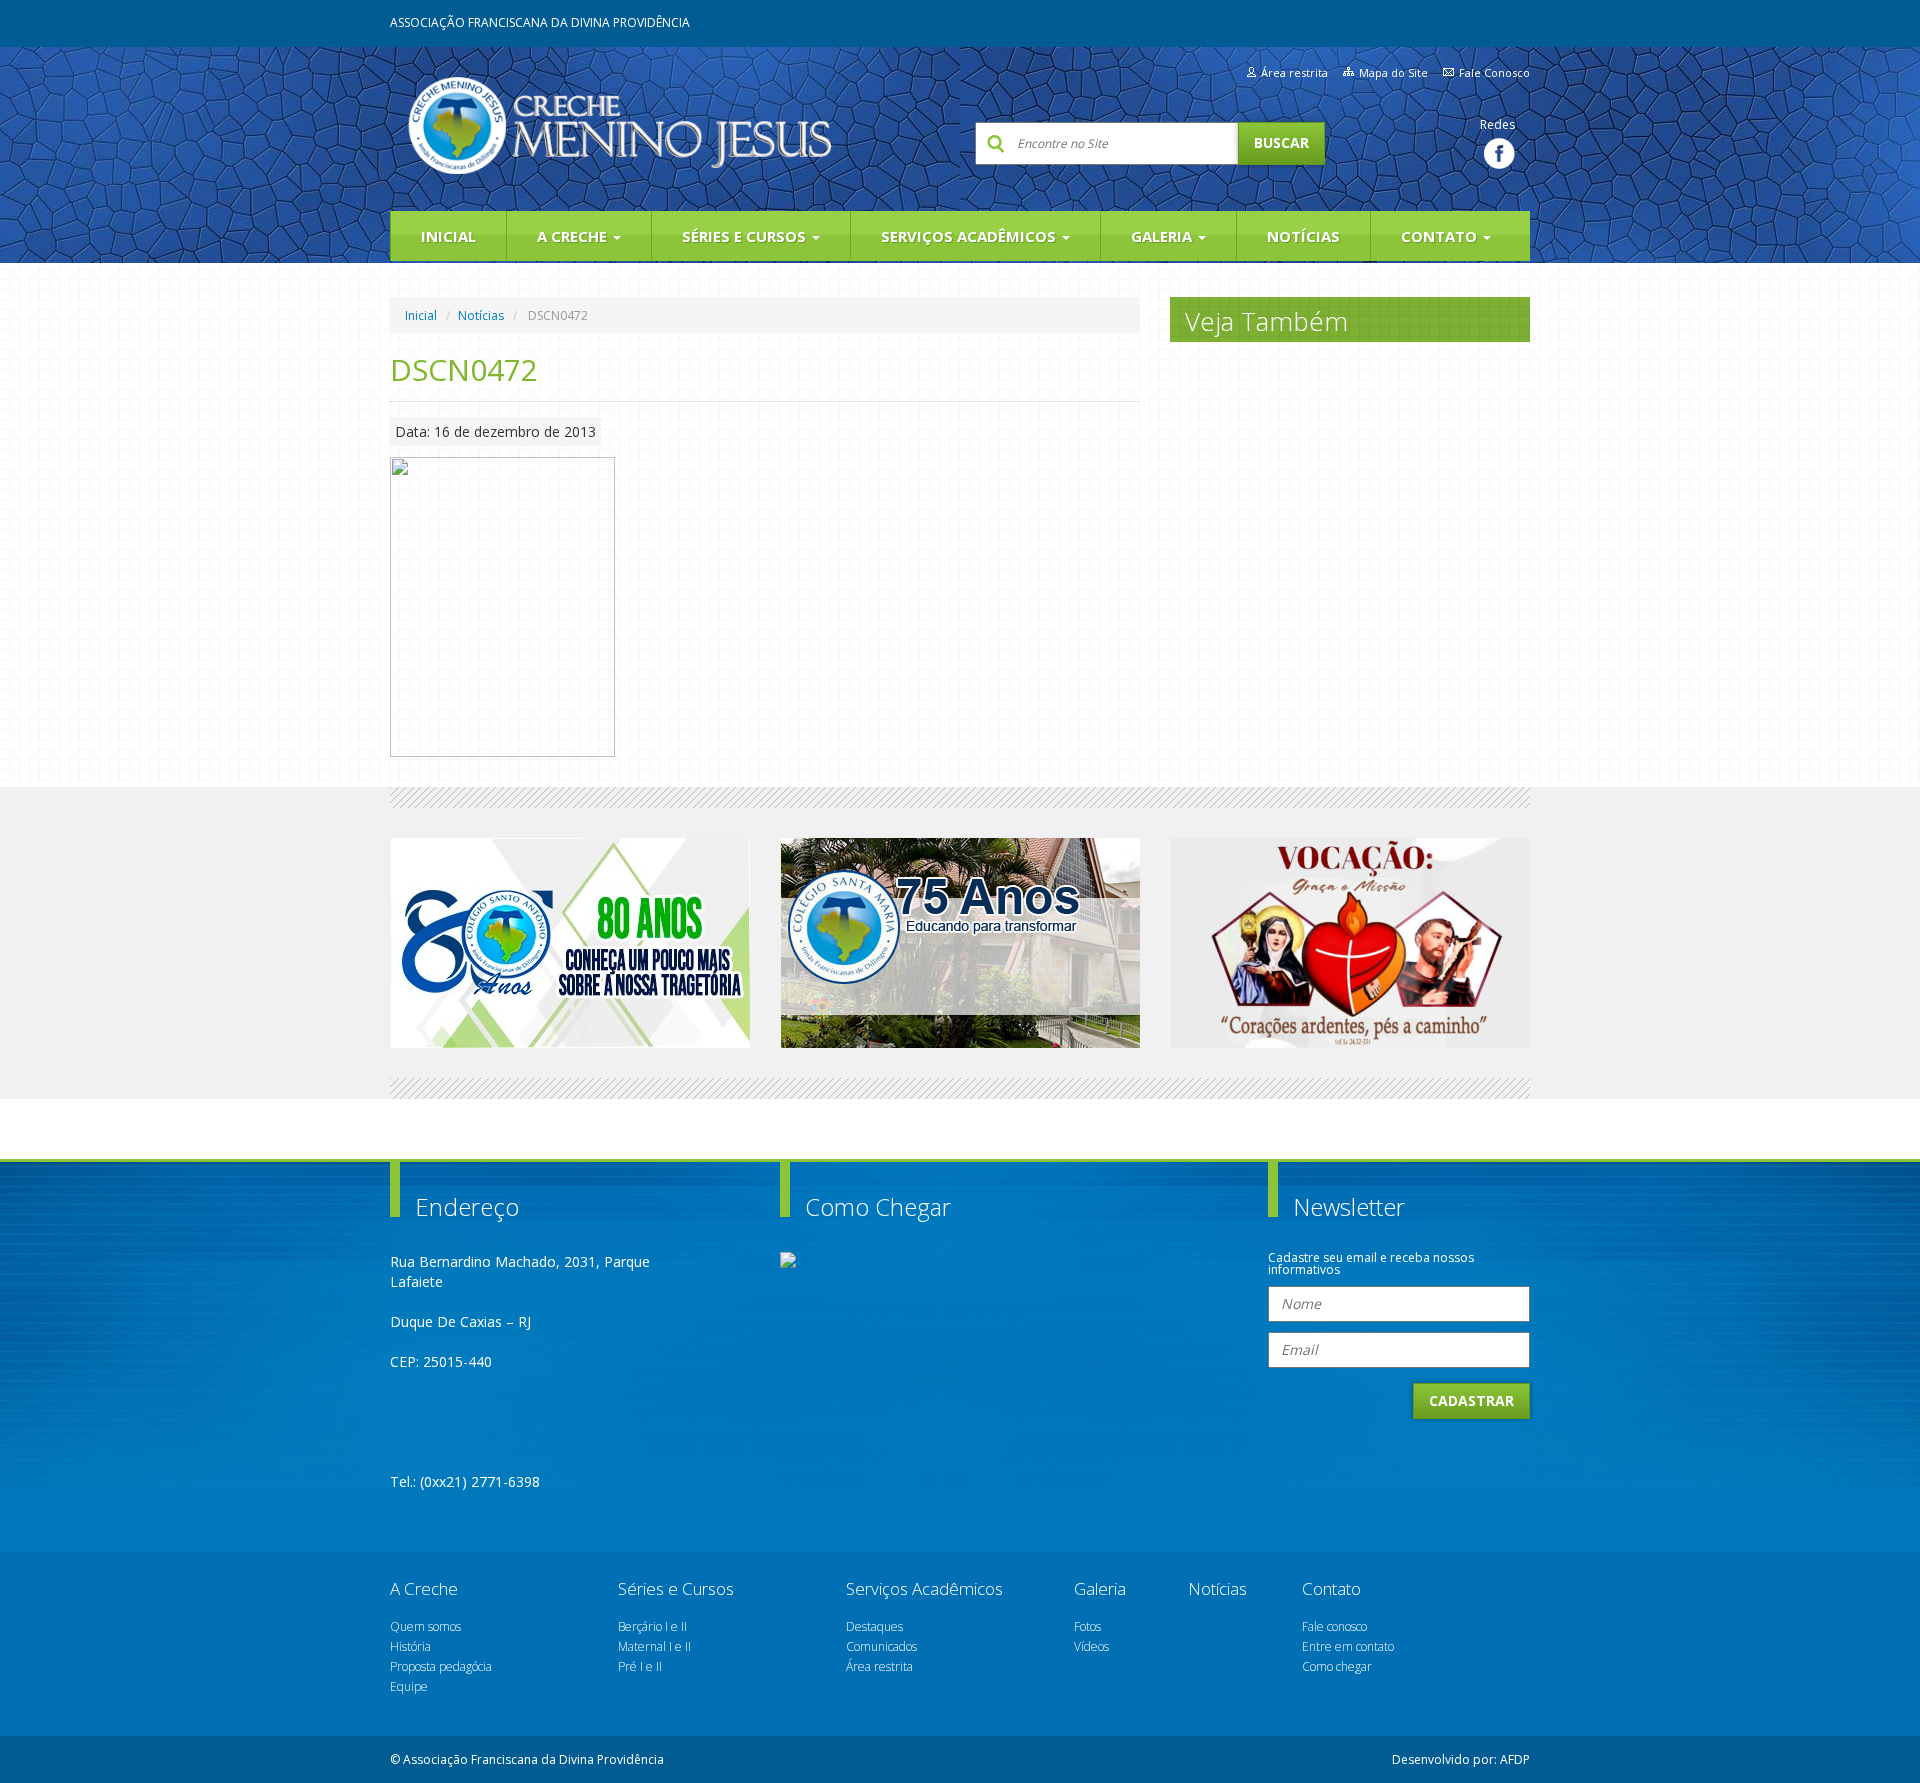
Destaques (874, 1626)
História (410, 1646)
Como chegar (1337, 1666)
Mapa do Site (1393, 72)
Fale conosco (1334, 1626)
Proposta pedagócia (441, 1666)
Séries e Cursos (746, 236)
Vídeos (1091, 1646)
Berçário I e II (652, 1626)
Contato (1441, 236)
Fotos (1087, 1626)
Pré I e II (640, 1666)
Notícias (1303, 236)
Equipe (409, 1686)
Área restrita (1294, 72)
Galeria (1163, 236)
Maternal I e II (654, 1646)
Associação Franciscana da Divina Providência (540, 22)
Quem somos (425, 1626)
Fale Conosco (1494, 72)
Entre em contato (1348, 1646)
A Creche (574, 236)
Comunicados (881, 1646)
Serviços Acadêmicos (970, 236)
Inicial (448, 236)
